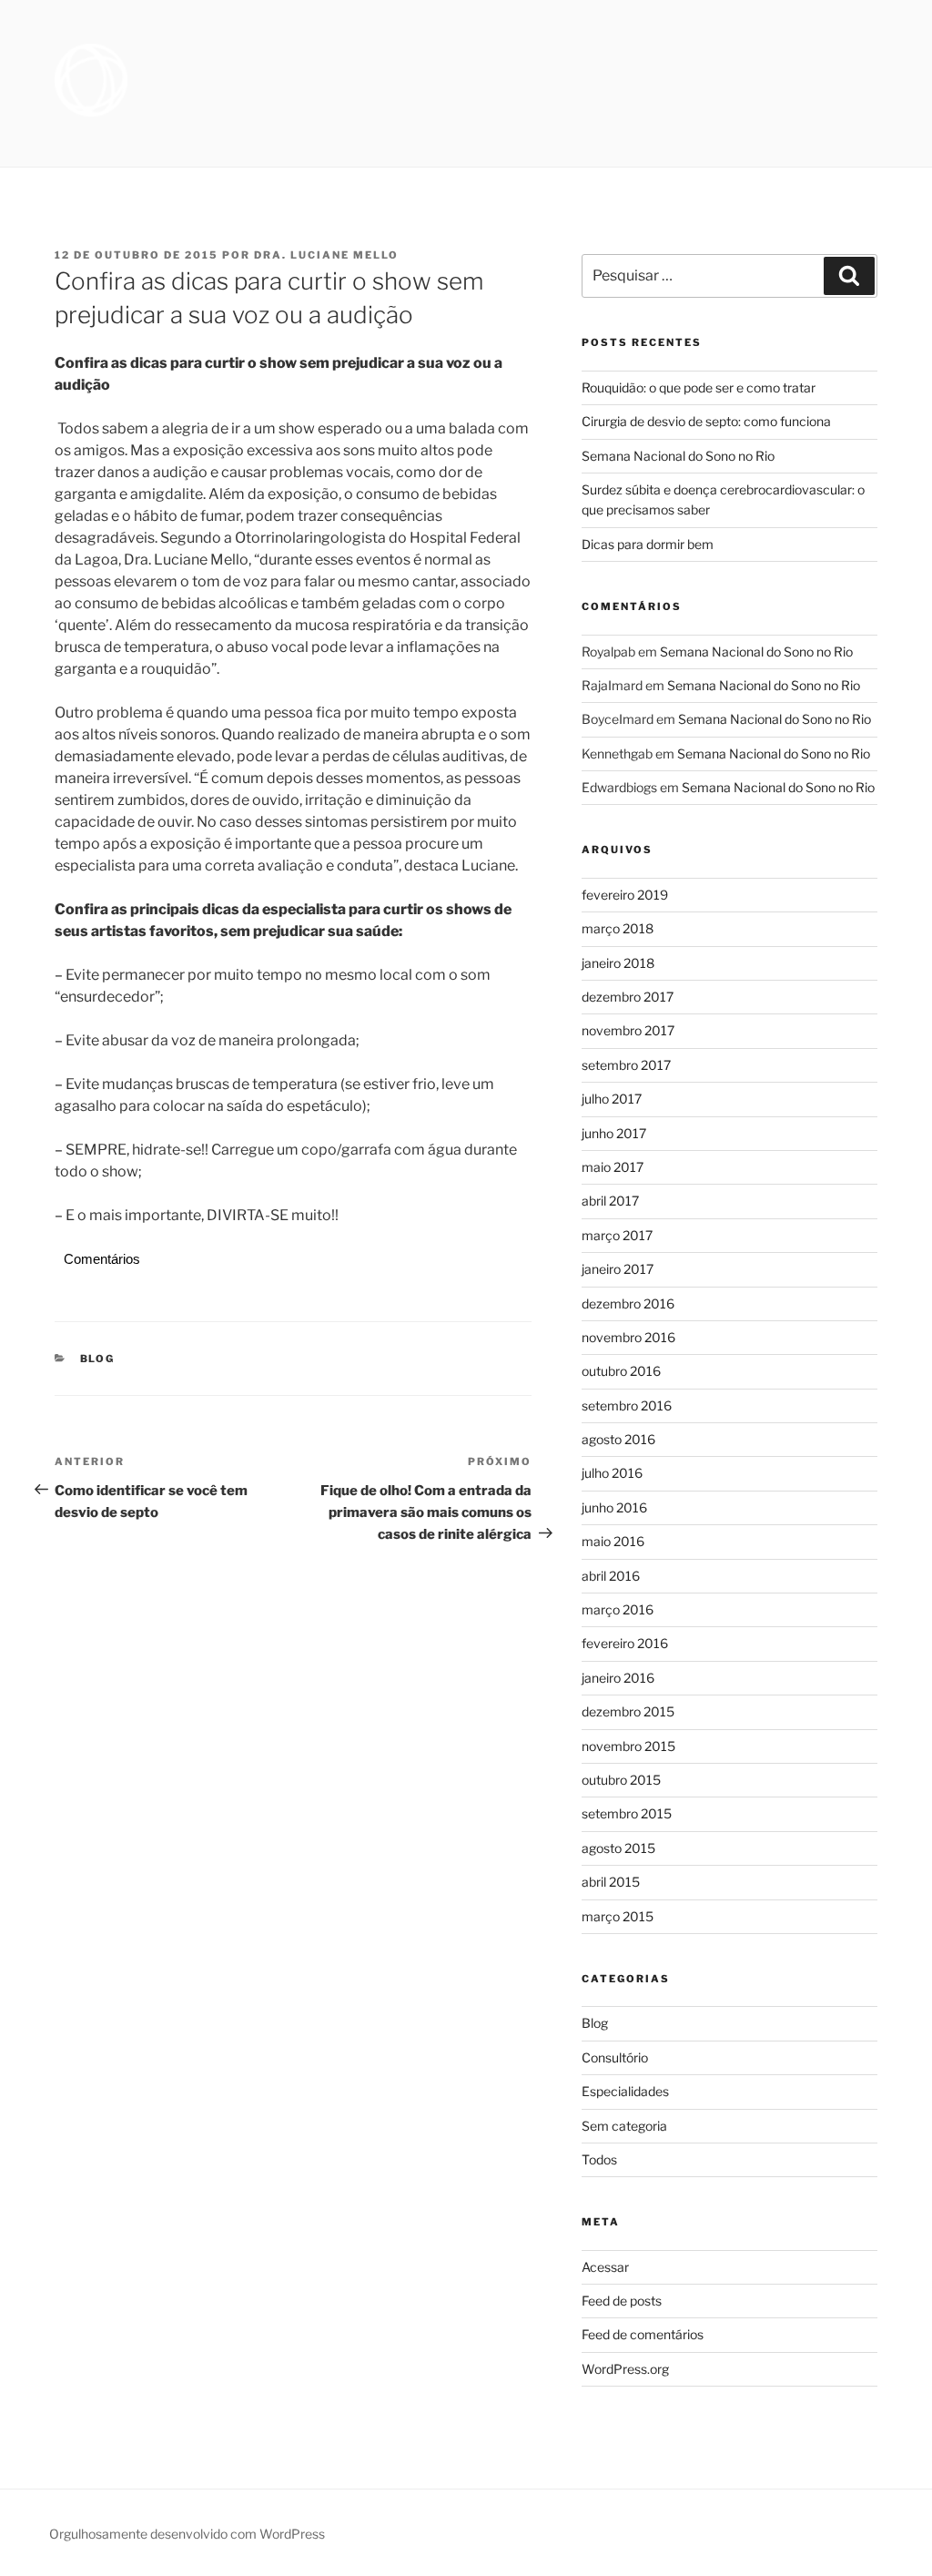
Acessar (605, 2267)
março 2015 (618, 1916)
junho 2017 (614, 1133)
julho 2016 (612, 1473)
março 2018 (618, 928)
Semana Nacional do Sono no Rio (678, 456)
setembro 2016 (627, 1405)
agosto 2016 (618, 1439)
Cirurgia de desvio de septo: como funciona (706, 421)
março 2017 (617, 1235)
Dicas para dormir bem (648, 544)
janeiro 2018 (618, 963)
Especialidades (625, 2091)
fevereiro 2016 (625, 1643)
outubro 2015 (621, 1780)
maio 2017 (613, 1167)
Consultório (615, 2057)
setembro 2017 (626, 1065)
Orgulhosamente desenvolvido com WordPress (187, 2534)
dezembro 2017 (628, 997)
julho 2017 (612, 1099)
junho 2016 (614, 1507)
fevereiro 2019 (625, 895)
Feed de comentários (643, 2334)
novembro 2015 (628, 1746)
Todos (599, 2159)
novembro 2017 (628, 1030)
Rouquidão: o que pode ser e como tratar (699, 387)
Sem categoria (624, 2126)
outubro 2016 (621, 1371)
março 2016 (618, 1609)
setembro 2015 (627, 1813)
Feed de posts (622, 2301)
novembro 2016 (628, 1337)
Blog (98, 1359)
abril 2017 (610, 1201)
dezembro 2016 (628, 1303)
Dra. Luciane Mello (326, 255)
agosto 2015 (618, 1848)
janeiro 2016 (618, 1678)
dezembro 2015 (628, 1711)
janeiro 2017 (618, 1269)
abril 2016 (611, 1576)
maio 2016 (613, 1541)
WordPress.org (625, 2369)
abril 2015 (611, 1882)
